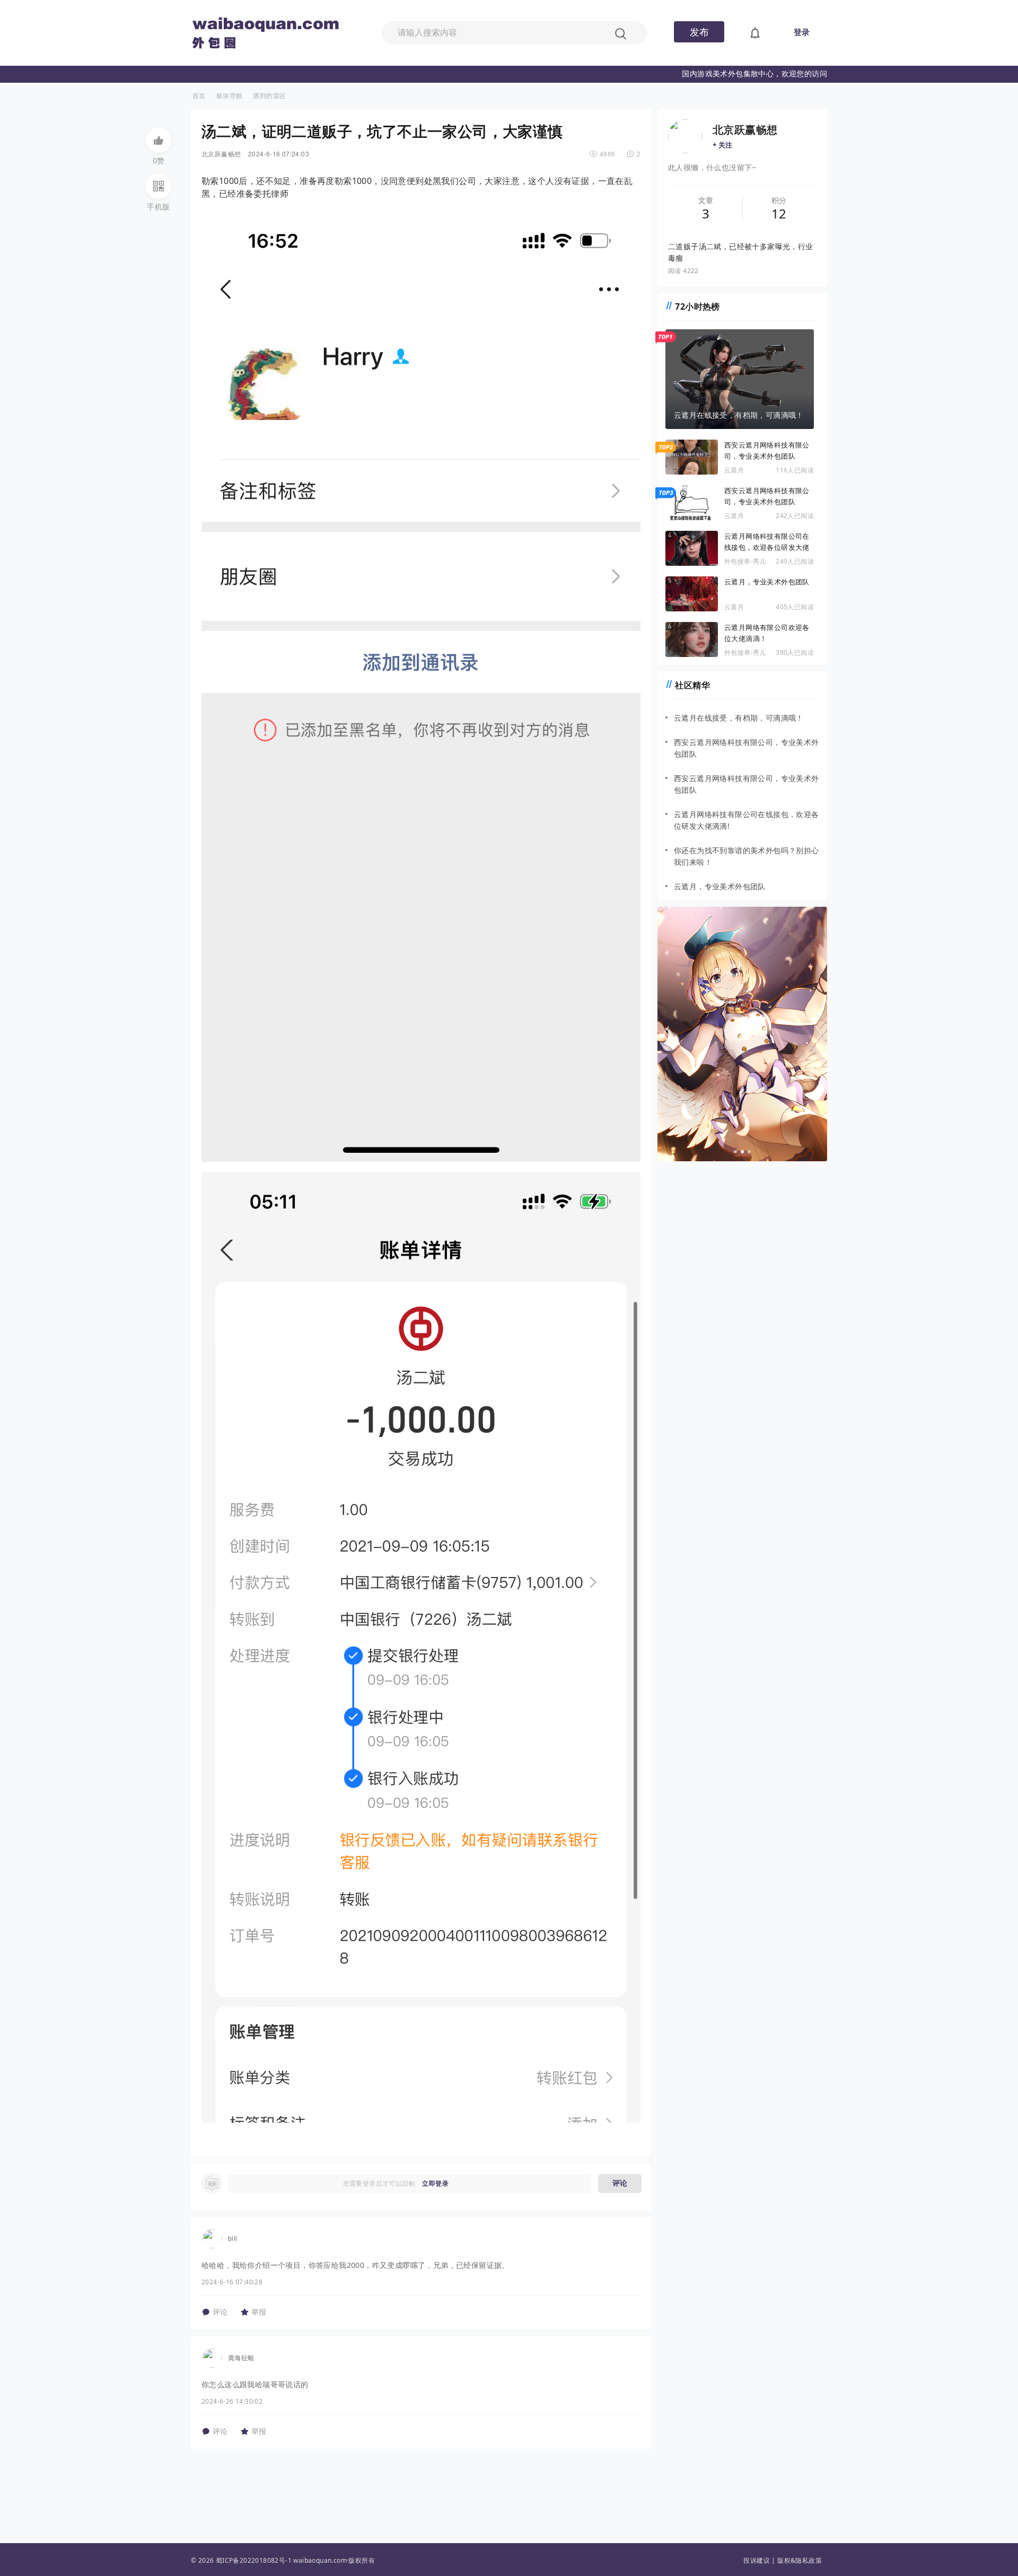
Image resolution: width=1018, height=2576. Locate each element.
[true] (620, 33)
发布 (699, 32)
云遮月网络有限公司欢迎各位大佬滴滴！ (767, 633)
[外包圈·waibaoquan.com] (270, 18)
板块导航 (230, 96)
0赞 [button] (159, 160)
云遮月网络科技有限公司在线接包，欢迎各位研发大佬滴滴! (767, 542)
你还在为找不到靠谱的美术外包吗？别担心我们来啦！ (747, 856)
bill (233, 2238)
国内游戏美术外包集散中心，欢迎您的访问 (754, 73)
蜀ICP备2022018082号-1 (254, 2560)
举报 (259, 2312)
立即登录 (435, 2183)
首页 (199, 96)
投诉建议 (757, 2560)
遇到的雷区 (269, 96)
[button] (159, 140)
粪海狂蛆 (241, 2357)
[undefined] (755, 33)
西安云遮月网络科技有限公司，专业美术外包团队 (767, 450)
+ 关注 (723, 145)
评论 (620, 2183)
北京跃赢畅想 (221, 154)
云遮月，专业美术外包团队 (767, 582)
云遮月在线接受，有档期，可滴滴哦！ (739, 718)
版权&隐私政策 (800, 2560)
